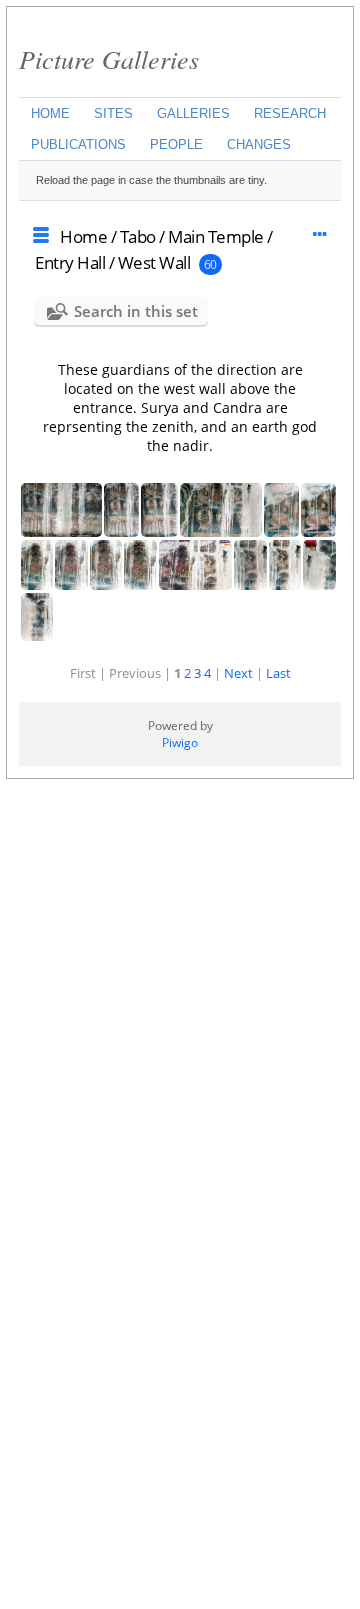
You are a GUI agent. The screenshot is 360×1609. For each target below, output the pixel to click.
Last (278, 673)
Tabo (138, 236)
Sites (113, 113)
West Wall (154, 262)
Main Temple (216, 236)
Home (50, 113)
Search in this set (136, 311)
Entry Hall (70, 262)
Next (238, 673)
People (176, 144)
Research (290, 113)
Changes (259, 144)
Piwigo (180, 742)
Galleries (193, 113)
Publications (78, 144)
